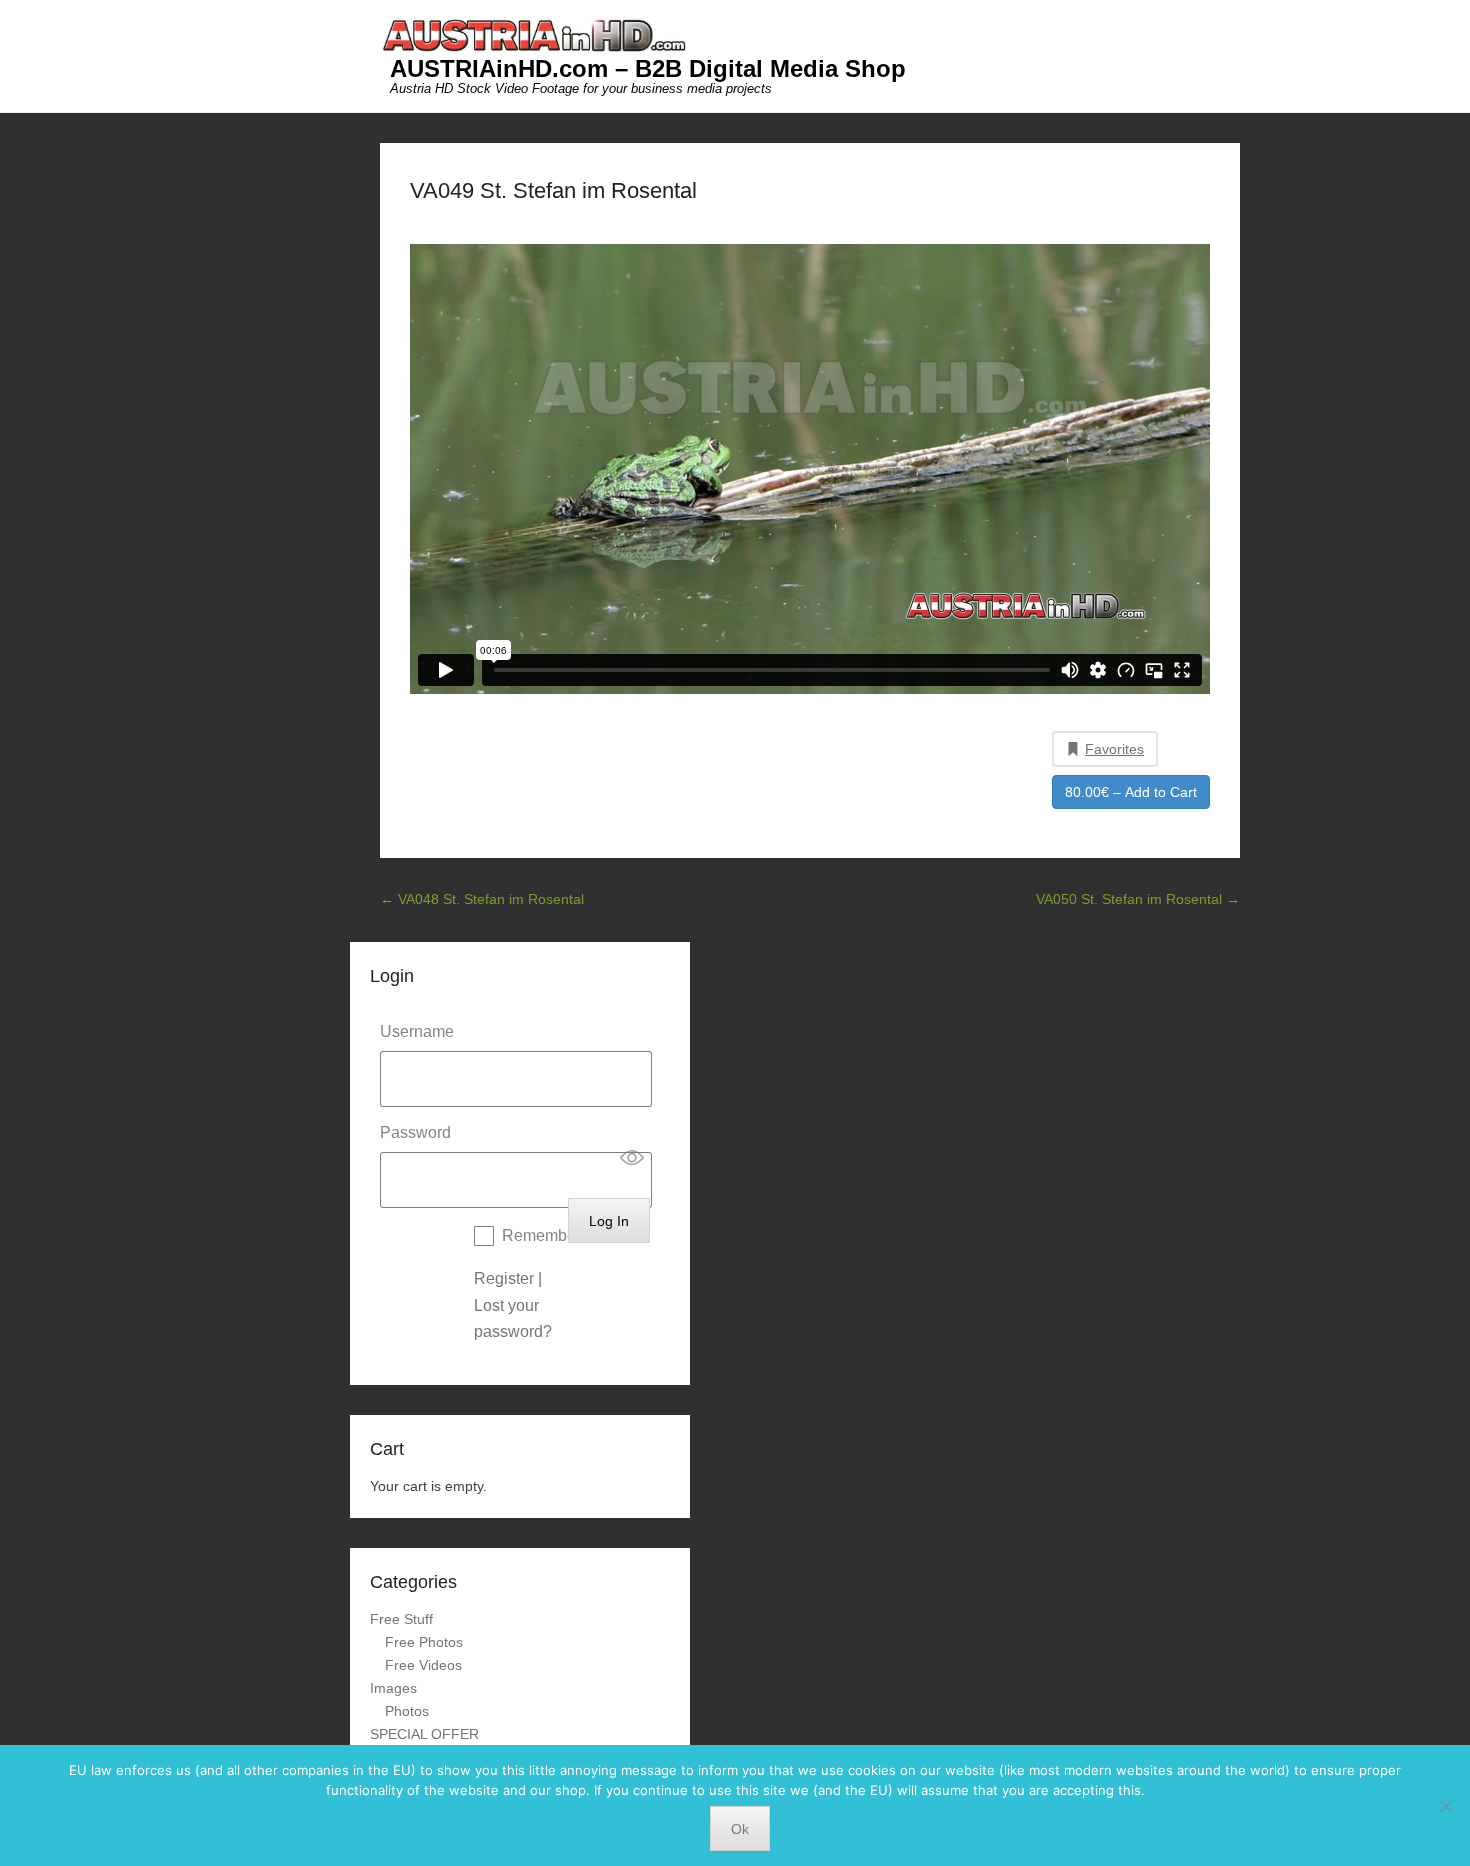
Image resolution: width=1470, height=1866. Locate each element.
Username (417, 1031)
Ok (740, 1829)
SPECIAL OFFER (424, 1734)
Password (415, 1132)
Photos (407, 1711)
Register (504, 1278)
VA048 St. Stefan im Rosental (482, 899)
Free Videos (423, 1665)
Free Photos (424, 1642)
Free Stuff (401, 1619)
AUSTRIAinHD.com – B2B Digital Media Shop (648, 68)
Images (393, 1688)
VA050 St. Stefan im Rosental (1138, 899)
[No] (1445, 1806)
